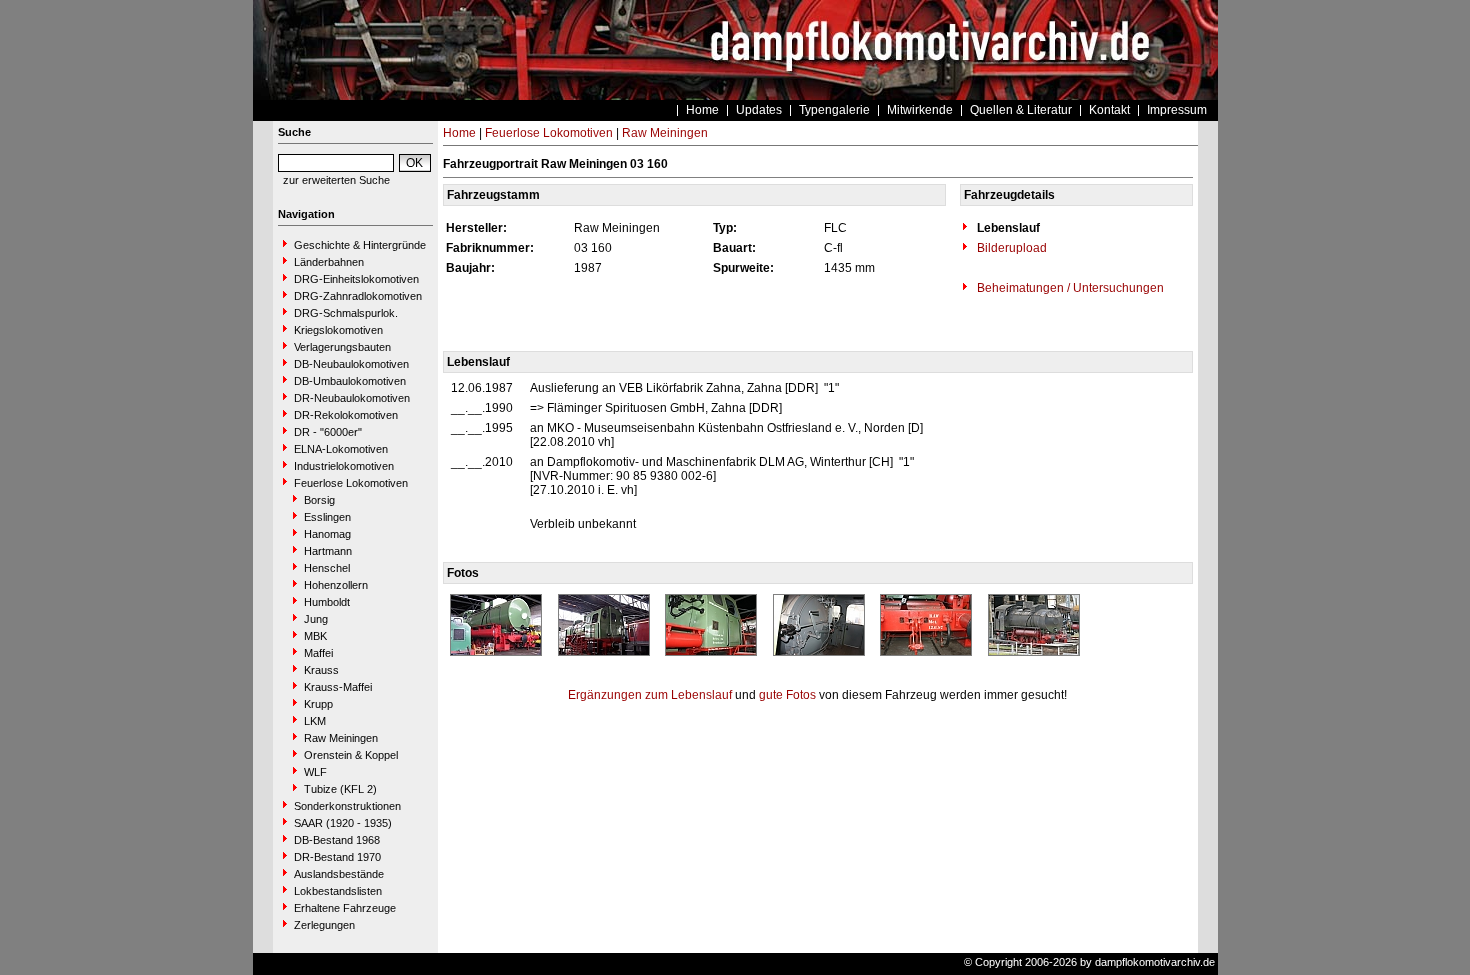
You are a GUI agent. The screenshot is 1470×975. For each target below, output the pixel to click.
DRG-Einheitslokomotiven (356, 279)
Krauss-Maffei (338, 687)
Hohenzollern (336, 585)
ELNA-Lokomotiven (341, 449)
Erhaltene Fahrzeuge (345, 908)
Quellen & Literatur (1021, 110)
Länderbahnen (329, 262)
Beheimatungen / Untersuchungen (1069, 288)
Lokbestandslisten (338, 891)
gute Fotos (787, 695)
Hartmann (328, 551)
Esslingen (327, 517)
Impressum (1177, 110)
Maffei (318, 653)
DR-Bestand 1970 (337, 857)
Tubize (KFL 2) (340, 789)
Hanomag (327, 534)
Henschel (327, 568)
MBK (315, 636)
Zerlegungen (324, 925)
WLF (315, 772)
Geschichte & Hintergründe (360, 245)
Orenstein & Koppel (351, 755)
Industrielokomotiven (344, 466)
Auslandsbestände (339, 874)
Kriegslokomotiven (338, 330)
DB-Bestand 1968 (337, 840)
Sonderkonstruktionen (347, 806)
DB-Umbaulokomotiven (350, 381)
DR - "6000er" (328, 432)
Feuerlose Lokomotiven (351, 483)
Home (702, 110)
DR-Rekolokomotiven (346, 415)
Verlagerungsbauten (342, 347)
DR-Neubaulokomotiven (352, 398)
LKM (315, 721)
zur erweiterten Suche (336, 180)
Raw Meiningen (341, 738)
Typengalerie (834, 110)
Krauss (321, 670)
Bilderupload (1010, 248)
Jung (316, 619)
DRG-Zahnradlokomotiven (358, 296)
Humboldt (327, 602)
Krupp (318, 704)
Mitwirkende (920, 110)
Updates (759, 110)
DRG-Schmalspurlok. (346, 313)
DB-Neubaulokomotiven (351, 364)
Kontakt (1109, 110)
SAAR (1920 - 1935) (343, 823)
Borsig (319, 500)
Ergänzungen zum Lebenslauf (650, 695)
